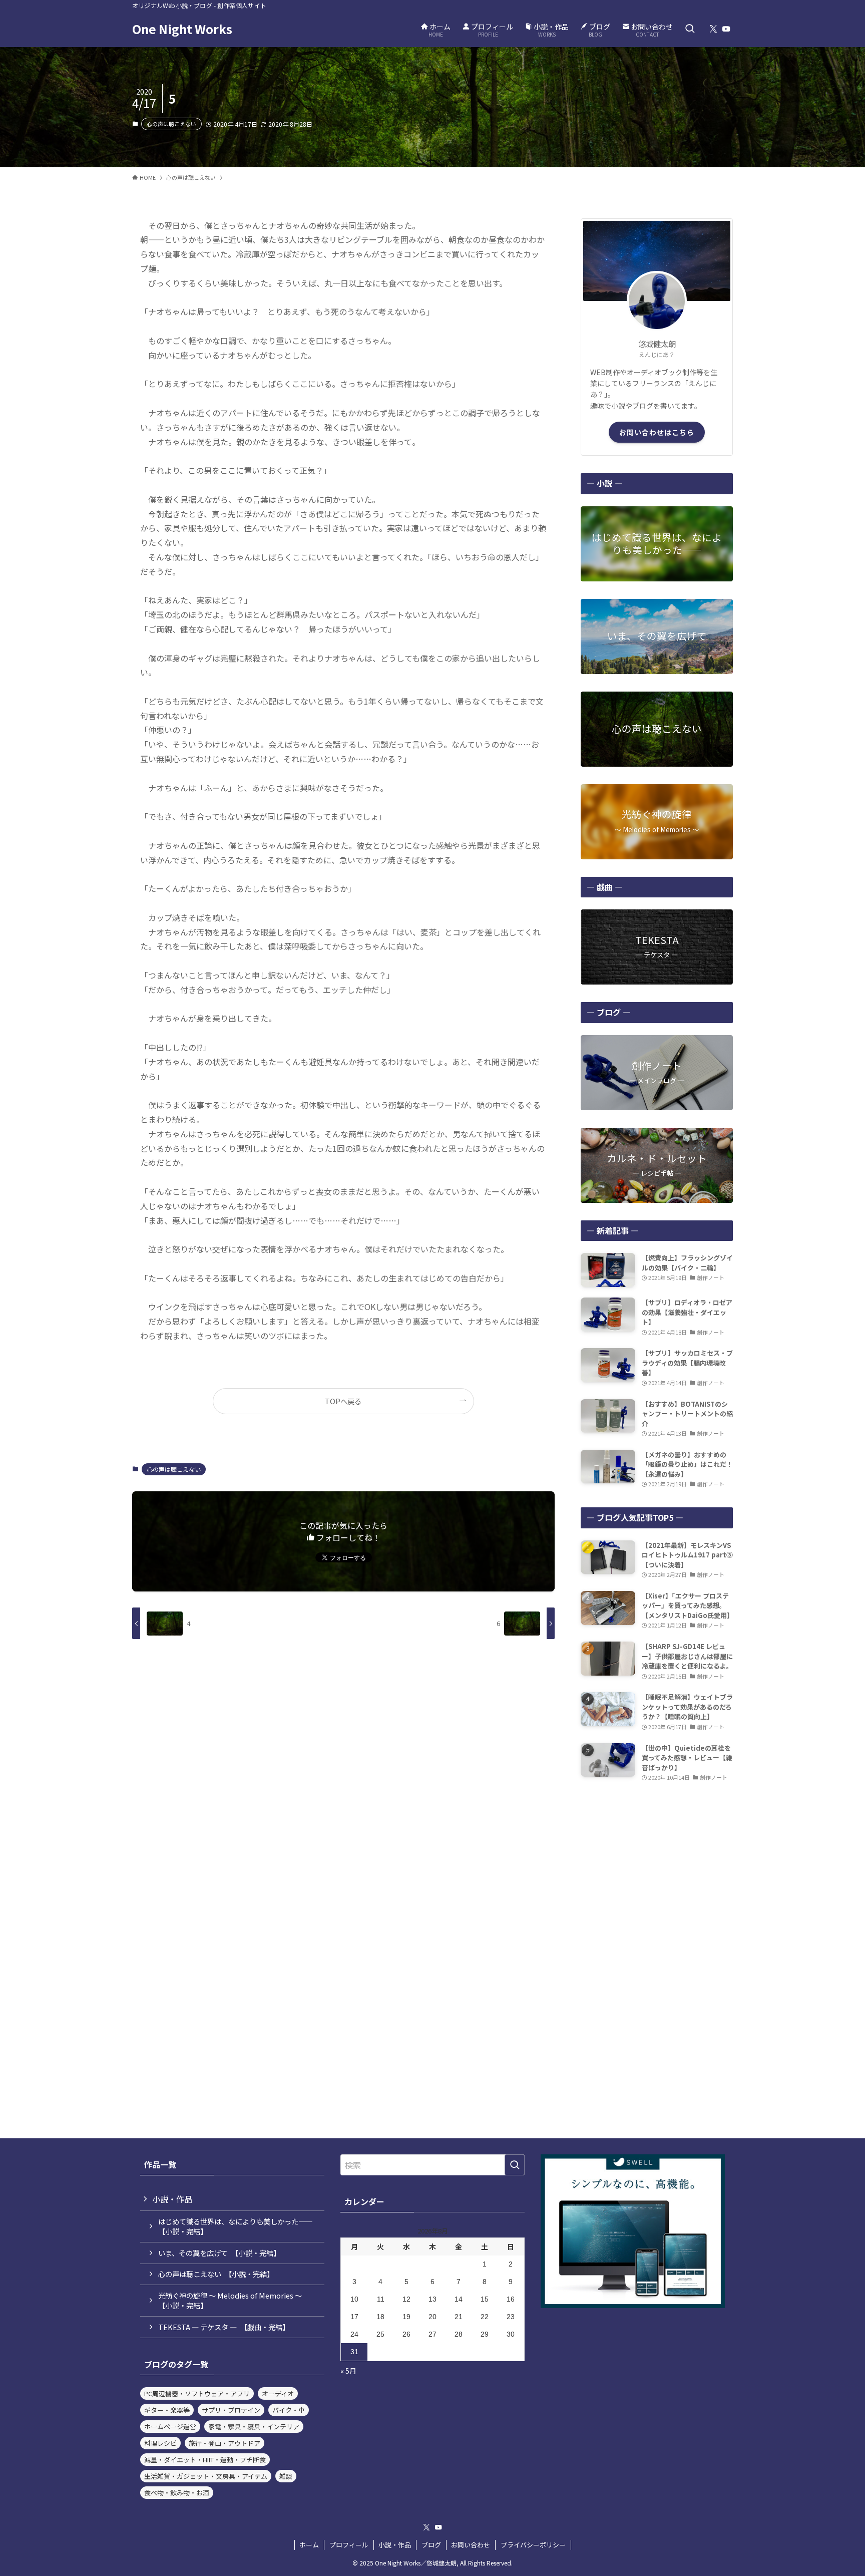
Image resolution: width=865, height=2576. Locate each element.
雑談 (286, 2476)
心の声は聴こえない (171, 124)
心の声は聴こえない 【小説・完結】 (216, 2274)
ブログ (431, 2545)
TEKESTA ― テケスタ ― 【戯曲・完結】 (224, 2327)
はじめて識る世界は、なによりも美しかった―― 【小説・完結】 (239, 2226)
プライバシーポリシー (533, 2545)
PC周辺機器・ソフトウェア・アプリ (197, 2393)
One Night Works (182, 29)
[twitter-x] (713, 29)
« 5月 (348, 2371)
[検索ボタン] (690, 29)
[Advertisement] (657, 1863)
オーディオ (278, 2393)
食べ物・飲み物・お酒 (177, 2493)
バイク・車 (289, 2410)
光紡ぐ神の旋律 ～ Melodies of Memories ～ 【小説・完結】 (234, 2300)
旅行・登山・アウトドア (225, 2443)
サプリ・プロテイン (231, 2410)
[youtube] (726, 29)
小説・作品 (172, 2199)
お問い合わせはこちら (657, 432)
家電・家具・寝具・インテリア (254, 2427)
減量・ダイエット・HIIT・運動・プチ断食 (205, 2460)
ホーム (309, 2545)
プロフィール (349, 2545)
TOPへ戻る (343, 1401)
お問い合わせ (471, 2545)
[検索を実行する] (515, 2165)
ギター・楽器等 (167, 2410)
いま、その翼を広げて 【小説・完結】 (219, 2253)
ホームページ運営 (170, 2427)
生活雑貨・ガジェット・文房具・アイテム (206, 2476)
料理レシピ (160, 2443)
